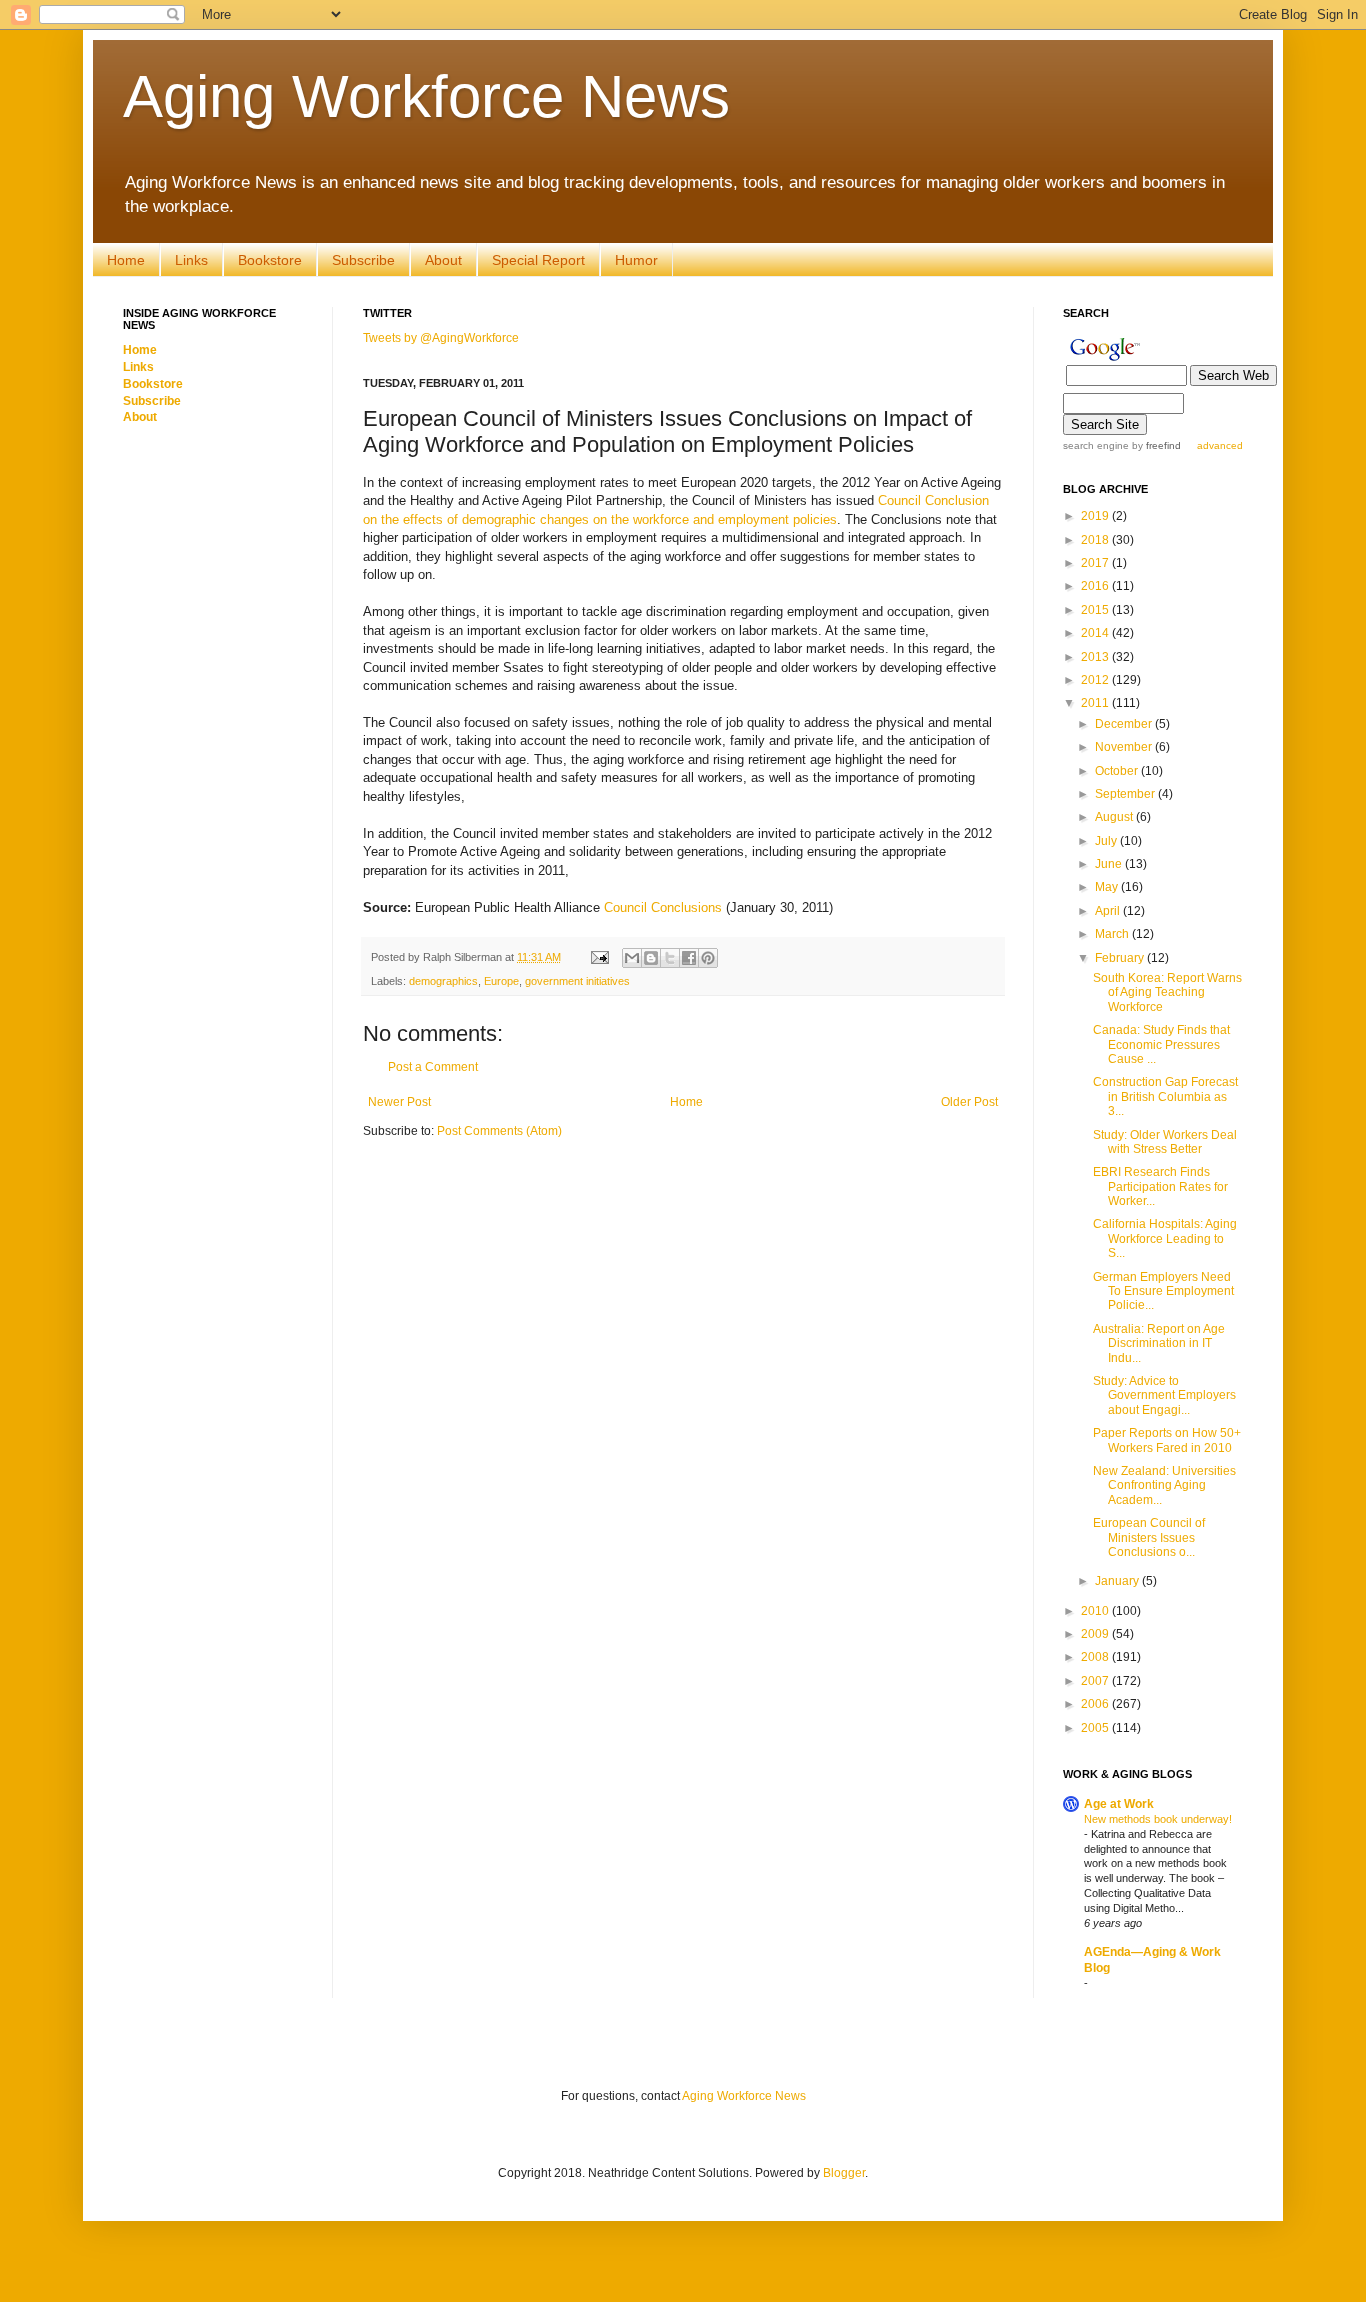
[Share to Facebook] (689, 958)
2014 (1096, 633)
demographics (443, 981)
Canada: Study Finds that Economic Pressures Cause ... (1161, 1044)
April (1109, 911)
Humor (636, 260)
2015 (1096, 610)
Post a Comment (433, 1067)
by (1155, 445)
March (1113, 934)
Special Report (538, 260)
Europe (501, 981)
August (1115, 817)
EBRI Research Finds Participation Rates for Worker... (1160, 1186)
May (1108, 887)
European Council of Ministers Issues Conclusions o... (1149, 1537)
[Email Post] (599, 957)
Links (191, 260)
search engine (1096, 445)
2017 (1096, 563)
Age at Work (1119, 1804)
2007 (1096, 1681)
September (1126, 794)
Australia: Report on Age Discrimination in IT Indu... (1159, 1343)
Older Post (969, 1102)
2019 (1096, 516)
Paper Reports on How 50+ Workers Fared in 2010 (1167, 1440)
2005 (1096, 1728)
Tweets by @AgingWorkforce (441, 338)
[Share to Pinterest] (708, 958)
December (1125, 724)
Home (126, 260)
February (1121, 958)
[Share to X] (670, 958)
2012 (1096, 680)
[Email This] (632, 958)
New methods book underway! (1158, 1819)
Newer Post (399, 1102)
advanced (1220, 445)
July (1107, 841)
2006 (1096, 1704)
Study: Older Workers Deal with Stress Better (1165, 1142)
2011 (1096, 703)
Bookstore (270, 260)
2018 (1096, 540)
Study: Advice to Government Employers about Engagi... (1164, 1395)
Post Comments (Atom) (499, 1131)
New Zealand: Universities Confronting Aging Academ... (1164, 1485)
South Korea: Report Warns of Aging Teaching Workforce (1167, 992)
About (443, 260)
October (1118, 771)
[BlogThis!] (651, 958)
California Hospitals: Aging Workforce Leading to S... (1165, 1238)
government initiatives (577, 981)
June (1110, 864)
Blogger (844, 2173)
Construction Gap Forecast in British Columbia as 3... (1165, 1096)
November (1125, 747)
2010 (1096, 1611)
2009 (1096, 1634)
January (1118, 1581)
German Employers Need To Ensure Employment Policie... (1163, 1291)
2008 (1096, 1657)
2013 (1096, 657)
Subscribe (363, 260)
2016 (1096, 586)
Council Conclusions (663, 907)
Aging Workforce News (426, 96)
